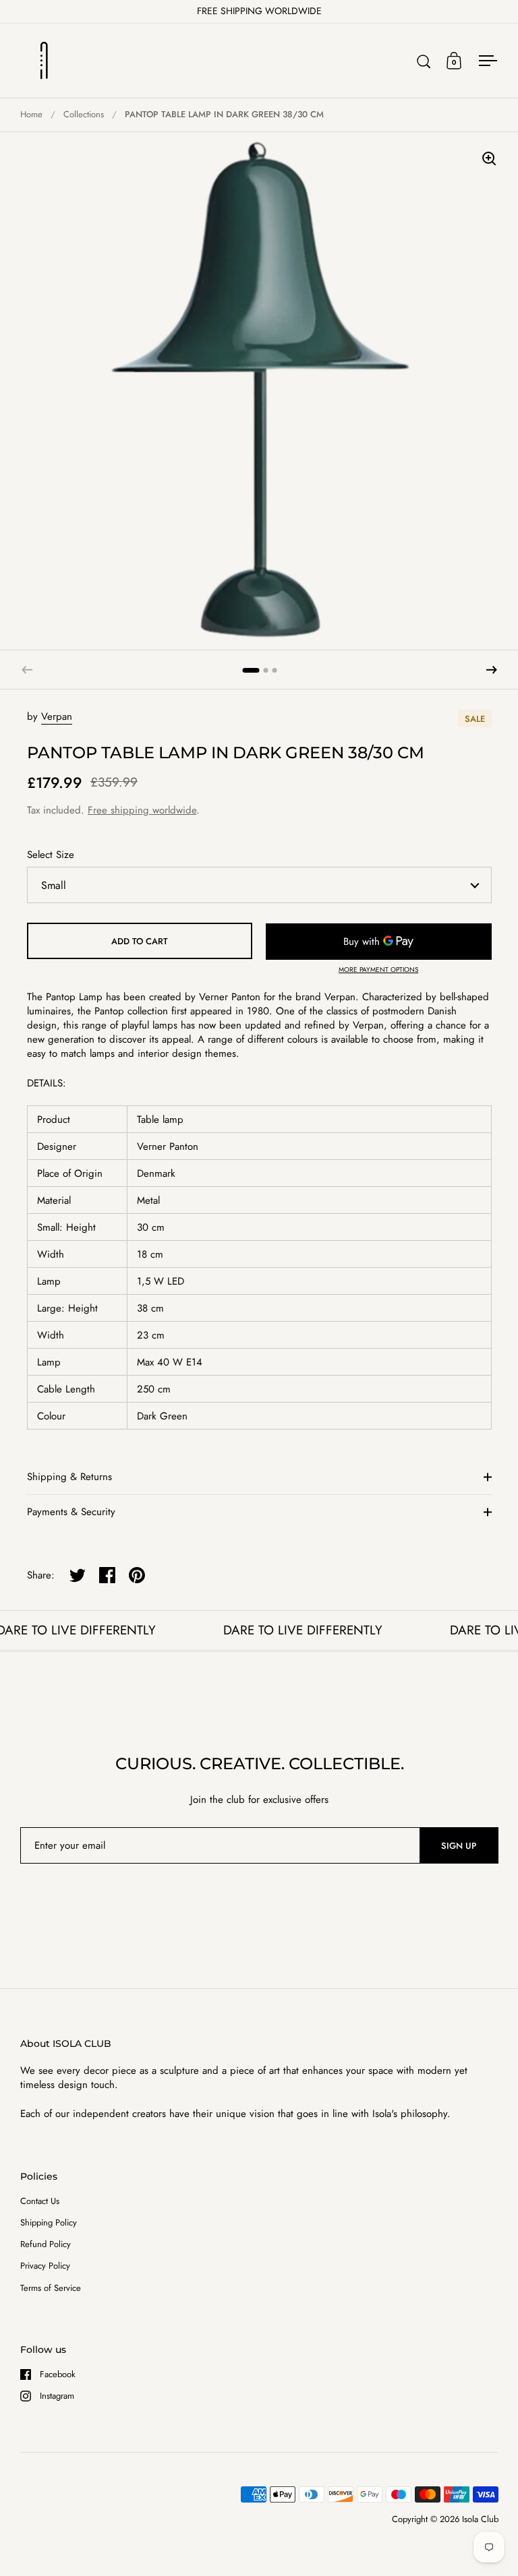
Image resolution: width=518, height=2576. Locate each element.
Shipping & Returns (69, 1477)
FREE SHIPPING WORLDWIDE (259, 11)
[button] (492, 670)
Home (31, 114)
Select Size (51, 855)
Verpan (57, 716)
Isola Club (480, 2519)
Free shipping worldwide (142, 810)
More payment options (378, 970)
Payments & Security (71, 1512)
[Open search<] (424, 61)
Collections (84, 114)
